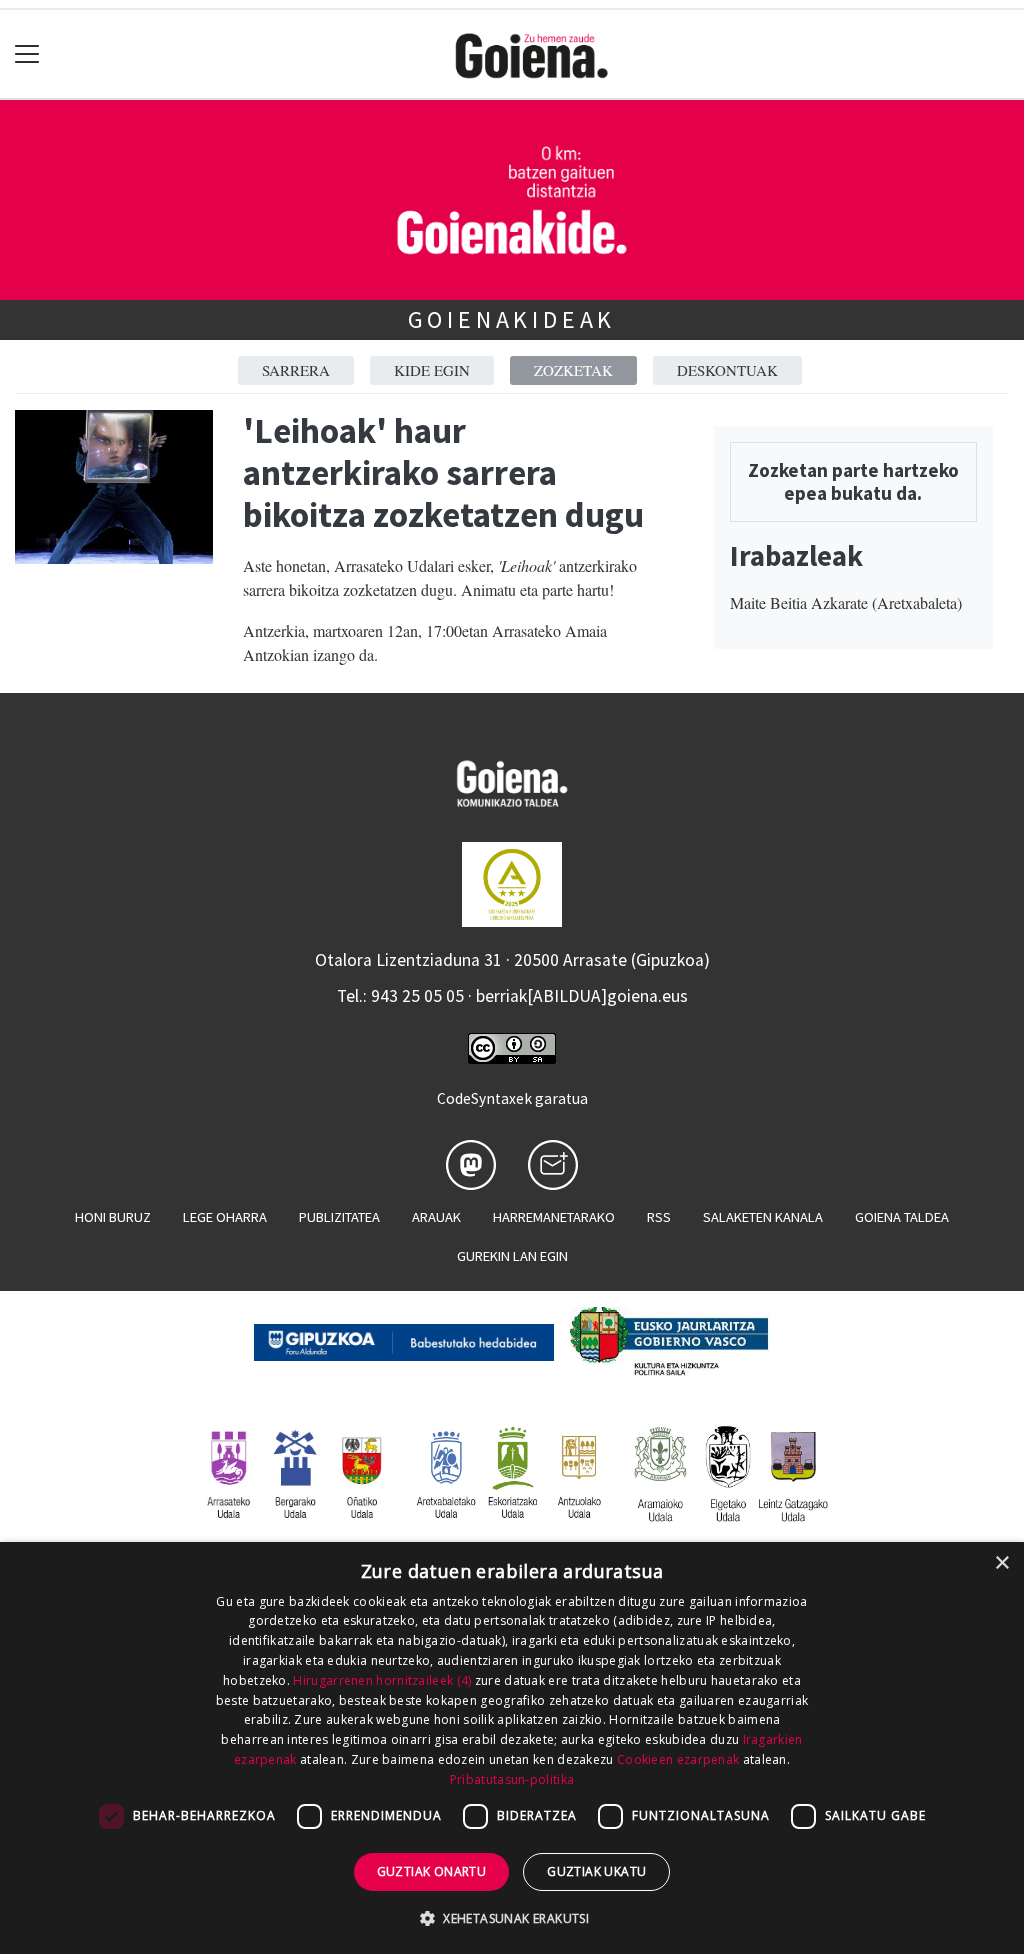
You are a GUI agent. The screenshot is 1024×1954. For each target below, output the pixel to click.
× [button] (1001, 1563)
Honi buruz (113, 1217)
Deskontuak (727, 370)
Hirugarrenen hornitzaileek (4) (382, 1680)
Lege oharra (225, 1217)
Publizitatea (339, 1217)
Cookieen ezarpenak (678, 1759)
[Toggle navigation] (27, 54)
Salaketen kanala (763, 1217)
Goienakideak (512, 319)
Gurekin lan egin (512, 1256)
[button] (512, 1918)
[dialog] (512, 1748)
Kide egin (432, 370)
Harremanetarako (554, 1217)
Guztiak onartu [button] (432, 1871)
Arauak (436, 1217)
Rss (659, 1217)
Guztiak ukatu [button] (596, 1871)
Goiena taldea (902, 1217)
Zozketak (573, 370)
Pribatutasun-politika (512, 1779)
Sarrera (296, 370)
